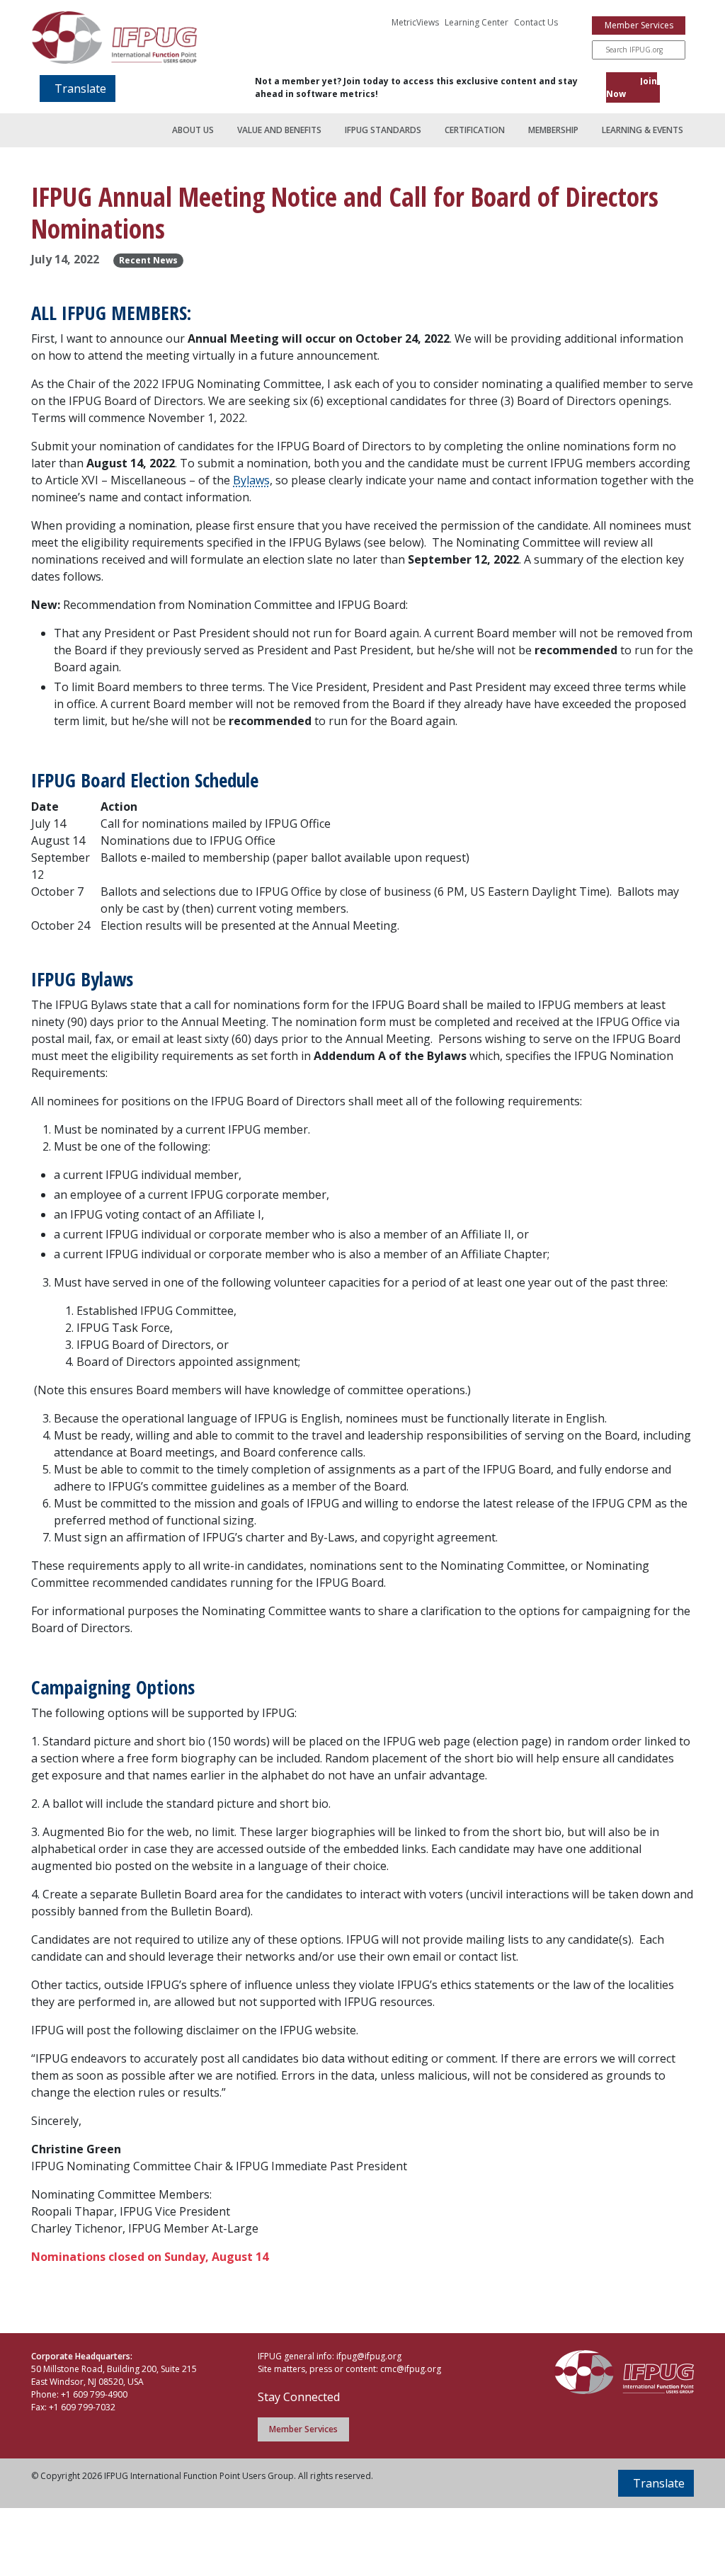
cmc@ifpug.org (411, 2369)
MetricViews (415, 22)
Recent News (148, 260)
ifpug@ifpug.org (369, 2356)
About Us (193, 130)
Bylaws (251, 480)
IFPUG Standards (383, 130)
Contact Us (536, 22)
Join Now (632, 87)
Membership (553, 130)
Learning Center (476, 22)
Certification (475, 130)
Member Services (639, 25)
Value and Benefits (279, 130)
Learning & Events (643, 130)
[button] (78, 89)
